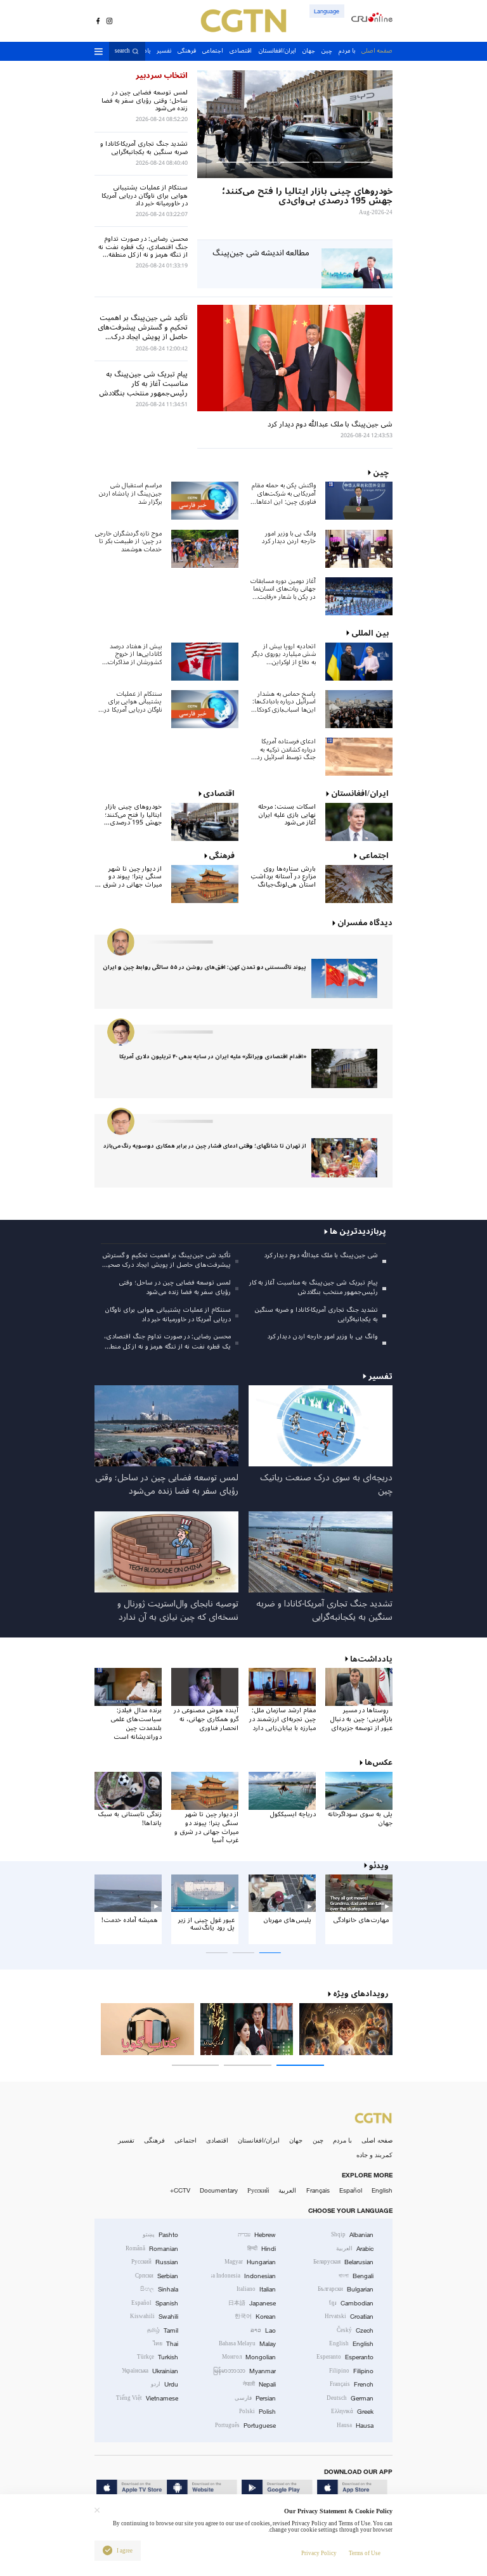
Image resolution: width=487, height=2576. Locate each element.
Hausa (355, 2425)
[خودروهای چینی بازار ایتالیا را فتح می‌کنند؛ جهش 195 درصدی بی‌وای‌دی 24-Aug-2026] (295, 124)
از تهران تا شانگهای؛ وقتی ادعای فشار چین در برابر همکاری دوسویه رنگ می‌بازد (205, 1146)
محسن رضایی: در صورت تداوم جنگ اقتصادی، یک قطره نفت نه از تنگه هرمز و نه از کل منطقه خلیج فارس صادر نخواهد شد (167, 1341)
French (352, 2384)
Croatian (349, 2316)
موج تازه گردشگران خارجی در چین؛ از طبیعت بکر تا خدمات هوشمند (128, 542)
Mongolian (249, 2357)
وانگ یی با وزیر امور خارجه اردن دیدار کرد (289, 538)
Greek (352, 2412)
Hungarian (250, 2262)
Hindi (262, 2249)
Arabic (355, 2249)
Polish (257, 2412)
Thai (166, 2344)
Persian (255, 2398)
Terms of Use (365, 2553)
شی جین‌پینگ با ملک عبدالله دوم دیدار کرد (321, 1255)
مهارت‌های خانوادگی (360, 1920)
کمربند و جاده (374, 2155)
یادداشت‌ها (371, 1659)
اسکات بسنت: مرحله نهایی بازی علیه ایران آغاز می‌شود (287, 815)
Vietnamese (147, 2398)
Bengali (356, 2276)
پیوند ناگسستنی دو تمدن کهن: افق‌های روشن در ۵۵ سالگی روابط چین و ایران (205, 967)
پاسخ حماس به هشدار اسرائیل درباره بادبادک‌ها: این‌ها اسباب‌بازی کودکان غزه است (284, 702)
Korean (255, 2316)
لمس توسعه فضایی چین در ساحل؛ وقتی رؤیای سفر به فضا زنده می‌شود (175, 1287)
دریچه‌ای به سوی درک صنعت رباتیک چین (326, 1484)
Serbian (157, 2276)
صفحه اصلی (377, 2140)
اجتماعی (185, 2140)
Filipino (351, 2371)
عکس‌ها (379, 1762)
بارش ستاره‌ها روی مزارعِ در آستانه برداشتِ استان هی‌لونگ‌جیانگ (283, 877)
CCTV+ (180, 2190)
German (350, 2398)
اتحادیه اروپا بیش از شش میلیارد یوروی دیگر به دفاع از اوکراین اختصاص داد (284, 655)
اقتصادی (217, 2140)
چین (318, 2140)
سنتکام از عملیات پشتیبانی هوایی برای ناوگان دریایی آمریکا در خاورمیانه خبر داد (133, 702)
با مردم (342, 2140)
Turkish (158, 2357)
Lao (263, 2330)
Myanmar (244, 2371)
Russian (155, 2262)
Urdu (165, 2384)
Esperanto (345, 2357)
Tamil (163, 2330)
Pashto (160, 2235)
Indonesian (244, 2276)
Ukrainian (150, 2371)
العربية (287, 2190)
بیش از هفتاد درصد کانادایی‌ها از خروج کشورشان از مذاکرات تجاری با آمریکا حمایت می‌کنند (132, 655)
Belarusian (343, 2262)
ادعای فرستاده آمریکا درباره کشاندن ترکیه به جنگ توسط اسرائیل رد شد (286, 750)
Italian (256, 2289)
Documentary (219, 2190)
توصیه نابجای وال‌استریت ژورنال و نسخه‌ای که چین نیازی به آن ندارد (178, 1611)
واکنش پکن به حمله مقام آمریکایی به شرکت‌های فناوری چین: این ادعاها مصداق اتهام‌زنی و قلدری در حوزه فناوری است (284, 494)
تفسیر (126, 2140)
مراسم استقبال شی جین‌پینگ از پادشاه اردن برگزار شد (130, 494)
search (122, 52)
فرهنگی (154, 2140)
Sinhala (159, 2289)
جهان (296, 2140)
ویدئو (379, 1866)
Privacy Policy (319, 2553)
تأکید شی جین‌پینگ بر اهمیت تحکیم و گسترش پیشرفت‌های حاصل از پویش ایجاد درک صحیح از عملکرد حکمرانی (166, 1260)
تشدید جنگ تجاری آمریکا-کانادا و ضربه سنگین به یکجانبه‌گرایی (316, 1314)
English (382, 2190)
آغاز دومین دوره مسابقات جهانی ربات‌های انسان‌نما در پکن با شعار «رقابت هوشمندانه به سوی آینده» (283, 589)
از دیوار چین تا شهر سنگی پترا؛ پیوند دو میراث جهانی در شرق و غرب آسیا (130, 877)
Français (318, 2190)
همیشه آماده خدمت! (129, 1920)
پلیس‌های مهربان (287, 1920)
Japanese (252, 2303)
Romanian (152, 2249)
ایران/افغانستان (259, 2140)
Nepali (259, 2384)
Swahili (154, 2316)
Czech (355, 2330)
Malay (247, 2344)
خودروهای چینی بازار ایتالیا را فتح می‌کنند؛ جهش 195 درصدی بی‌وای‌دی (133, 815)
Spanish (155, 2303)
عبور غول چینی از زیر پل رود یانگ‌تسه (206, 1924)
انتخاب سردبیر (162, 75)
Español (351, 2190)
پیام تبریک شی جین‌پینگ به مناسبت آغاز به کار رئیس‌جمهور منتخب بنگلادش (314, 1287)
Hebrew (257, 2235)
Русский (258, 2190)
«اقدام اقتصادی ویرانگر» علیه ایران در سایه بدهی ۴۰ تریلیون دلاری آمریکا (213, 1057)
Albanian (352, 2235)
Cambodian (351, 2303)
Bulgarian (346, 2289)
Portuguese (245, 2425)
